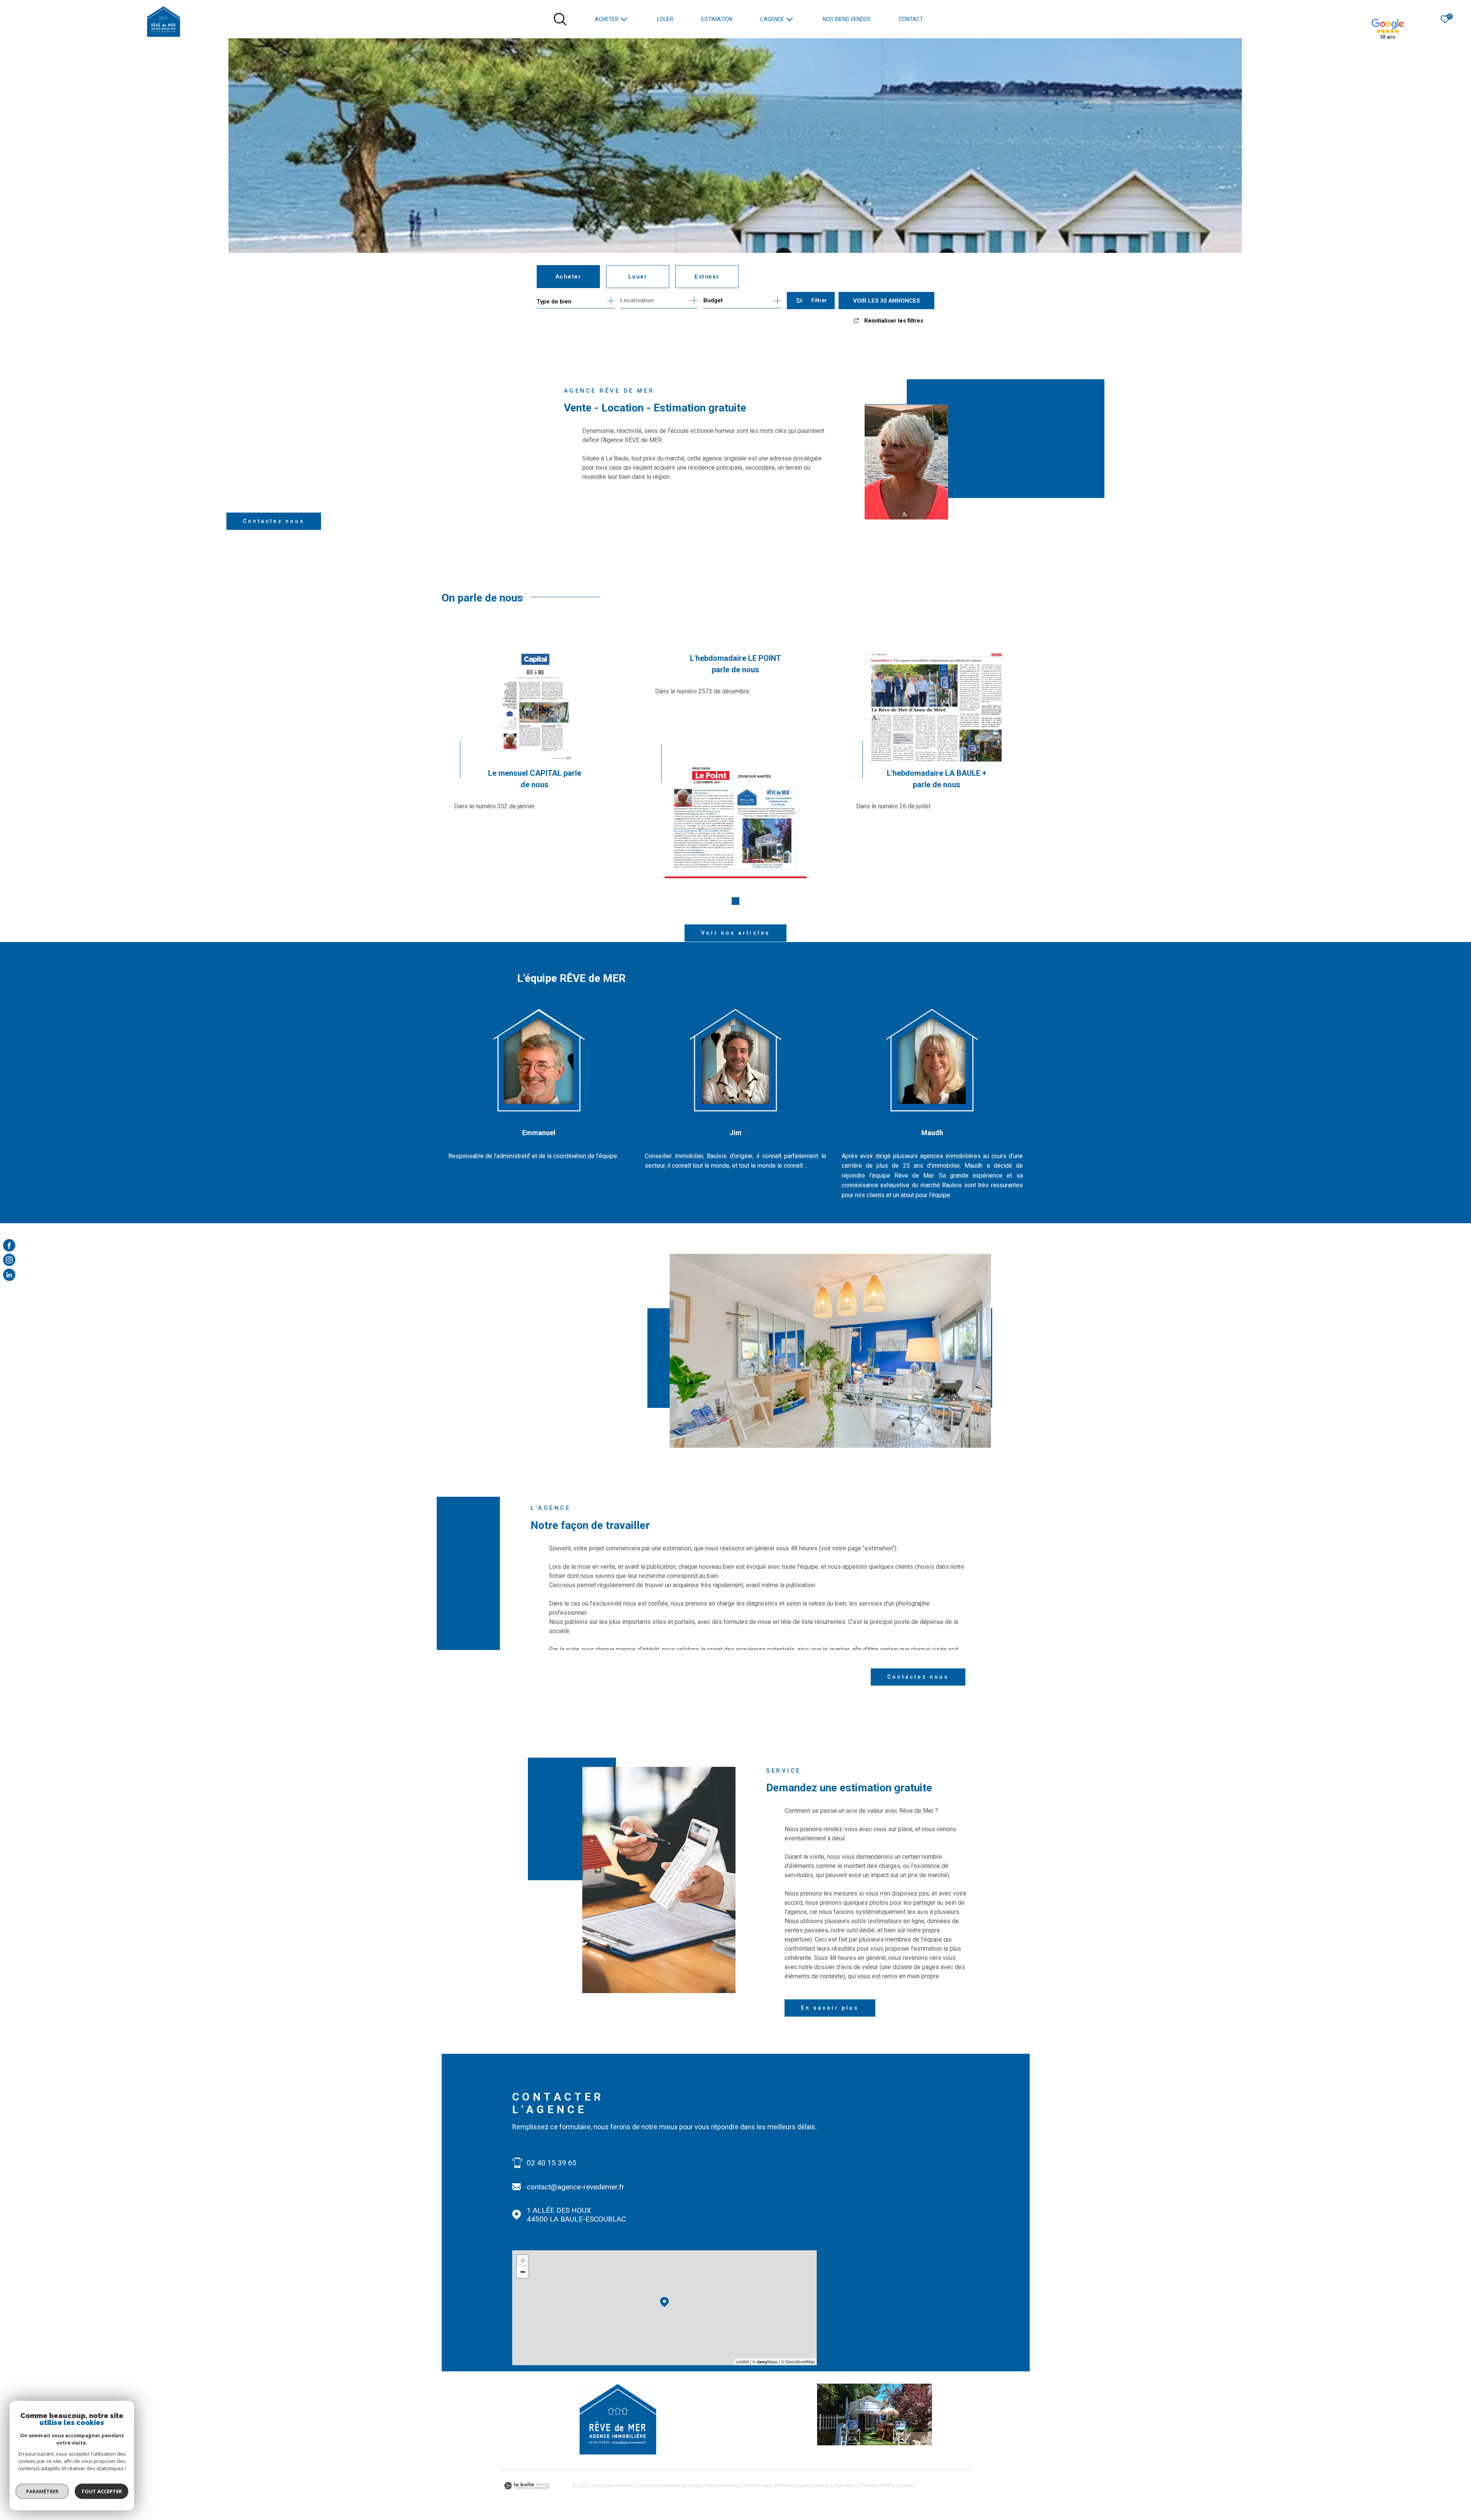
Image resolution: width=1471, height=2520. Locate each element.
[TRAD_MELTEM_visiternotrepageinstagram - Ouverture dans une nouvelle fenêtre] (9, 1260)
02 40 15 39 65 (552, 2163)
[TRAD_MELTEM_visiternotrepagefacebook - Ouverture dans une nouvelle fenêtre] (9, 1245)
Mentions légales (792, 2486)
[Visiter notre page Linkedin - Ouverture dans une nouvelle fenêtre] (9, 1275)
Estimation (717, 19)
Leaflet (743, 2361)
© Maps (765, 2361)
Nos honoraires (722, 2486)
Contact (911, 19)
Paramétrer (42, 2491)
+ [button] (523, 2260)
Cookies (905, 2486)
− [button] (523, 2272)
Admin (823, 2486)
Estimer (707, 277)
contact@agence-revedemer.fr (576, 2187)
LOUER (665, 19)
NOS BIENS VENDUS (847, 19)
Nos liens (845, 2486)
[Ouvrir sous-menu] (624, 19)
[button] (735, 901)
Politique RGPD (876, 2486)
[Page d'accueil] (164, 21)
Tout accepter (102, 2491)
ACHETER (607, 19)
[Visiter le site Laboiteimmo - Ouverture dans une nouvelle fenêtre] (527, 2486)
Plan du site (756, 2486)
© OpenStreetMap (798, 2361)
